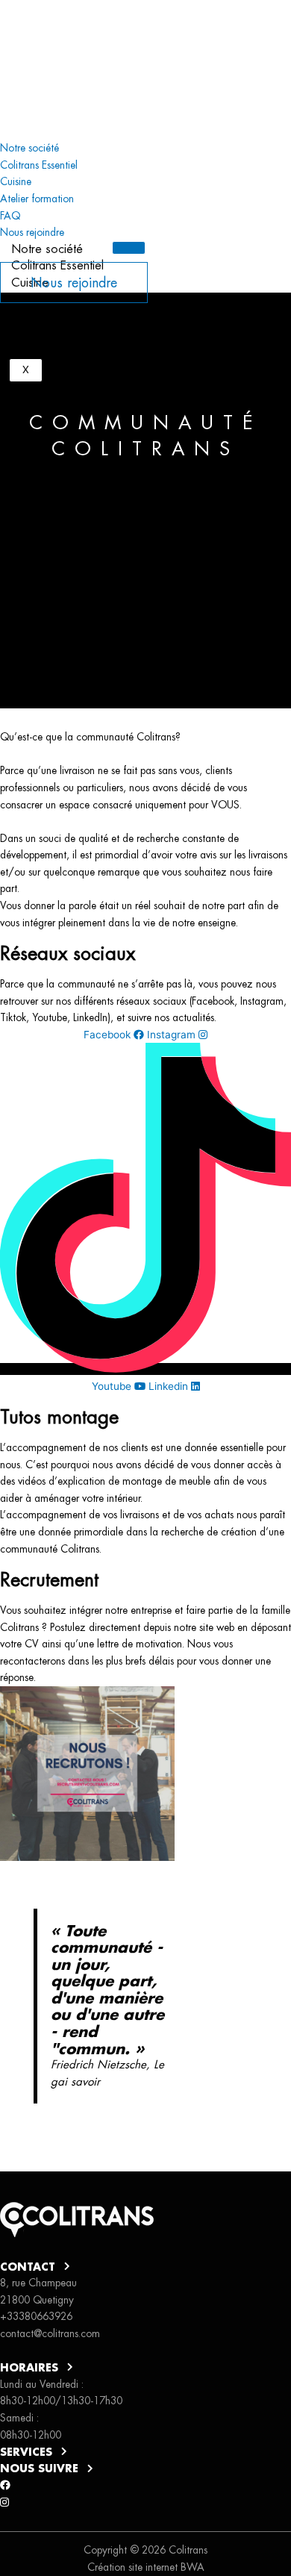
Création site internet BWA (146, 2567)
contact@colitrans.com (50, 2333)
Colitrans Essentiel (39, 63)
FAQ (10, 114)
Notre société (29, 47)
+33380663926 (36, 2316)
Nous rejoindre (32, 131)
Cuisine (16, 81)
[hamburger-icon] (129, 248)
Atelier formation (37, 98)
